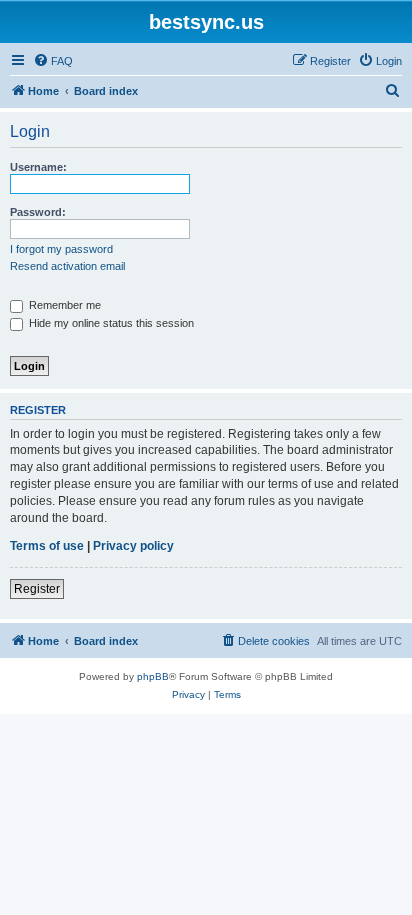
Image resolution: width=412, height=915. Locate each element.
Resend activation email (67, 266)
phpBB (153, 676)
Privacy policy (133, 546)
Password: (38, 212)
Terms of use (47, 546)
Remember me (63, 305)
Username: (38, 167)
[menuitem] (53, 61)
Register (37, 589)
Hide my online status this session (110, 323)
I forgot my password (61, 249)
